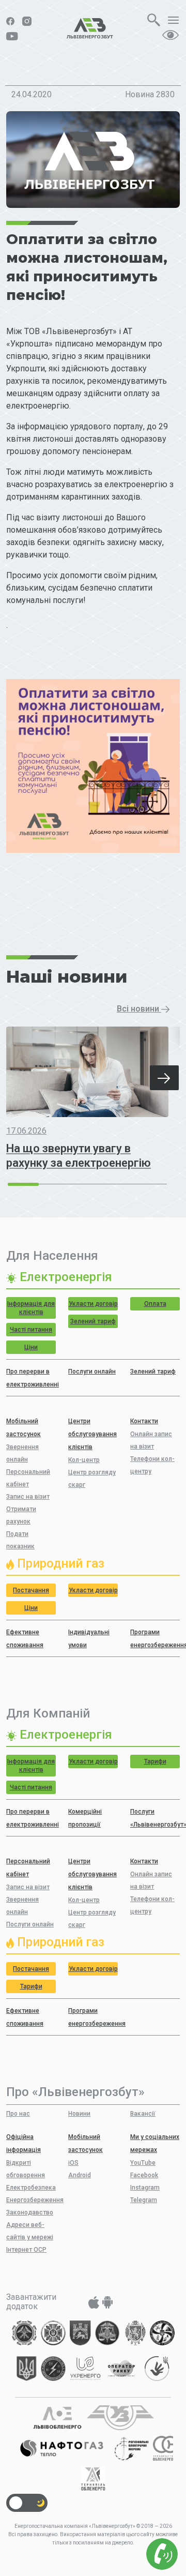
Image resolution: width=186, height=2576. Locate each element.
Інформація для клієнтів (31, 1308)
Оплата (155, 1304)
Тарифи (155, 1761)
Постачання (31, 1590)
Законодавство (30, 2212)
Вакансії (143, 2114)
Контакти (144, 1421)
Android (80, 2175)
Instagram (145, 2188)
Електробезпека (31, 2188)
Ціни (31, 1347)
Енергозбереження (35, 2200)
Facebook (144, 2175)
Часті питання (31, 1330)
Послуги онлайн (92, 1372)
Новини (79, 2114)
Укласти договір (93, 1304)
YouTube (143, 2163)
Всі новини (139, 1009)
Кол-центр (84, 1460)
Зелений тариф (93, 1321)
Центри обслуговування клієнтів (92, 1434)
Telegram (144, 2200)
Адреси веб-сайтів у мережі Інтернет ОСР (30, 2237)
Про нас (18, 2114)
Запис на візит (28, 1497)
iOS (73, 2163)
